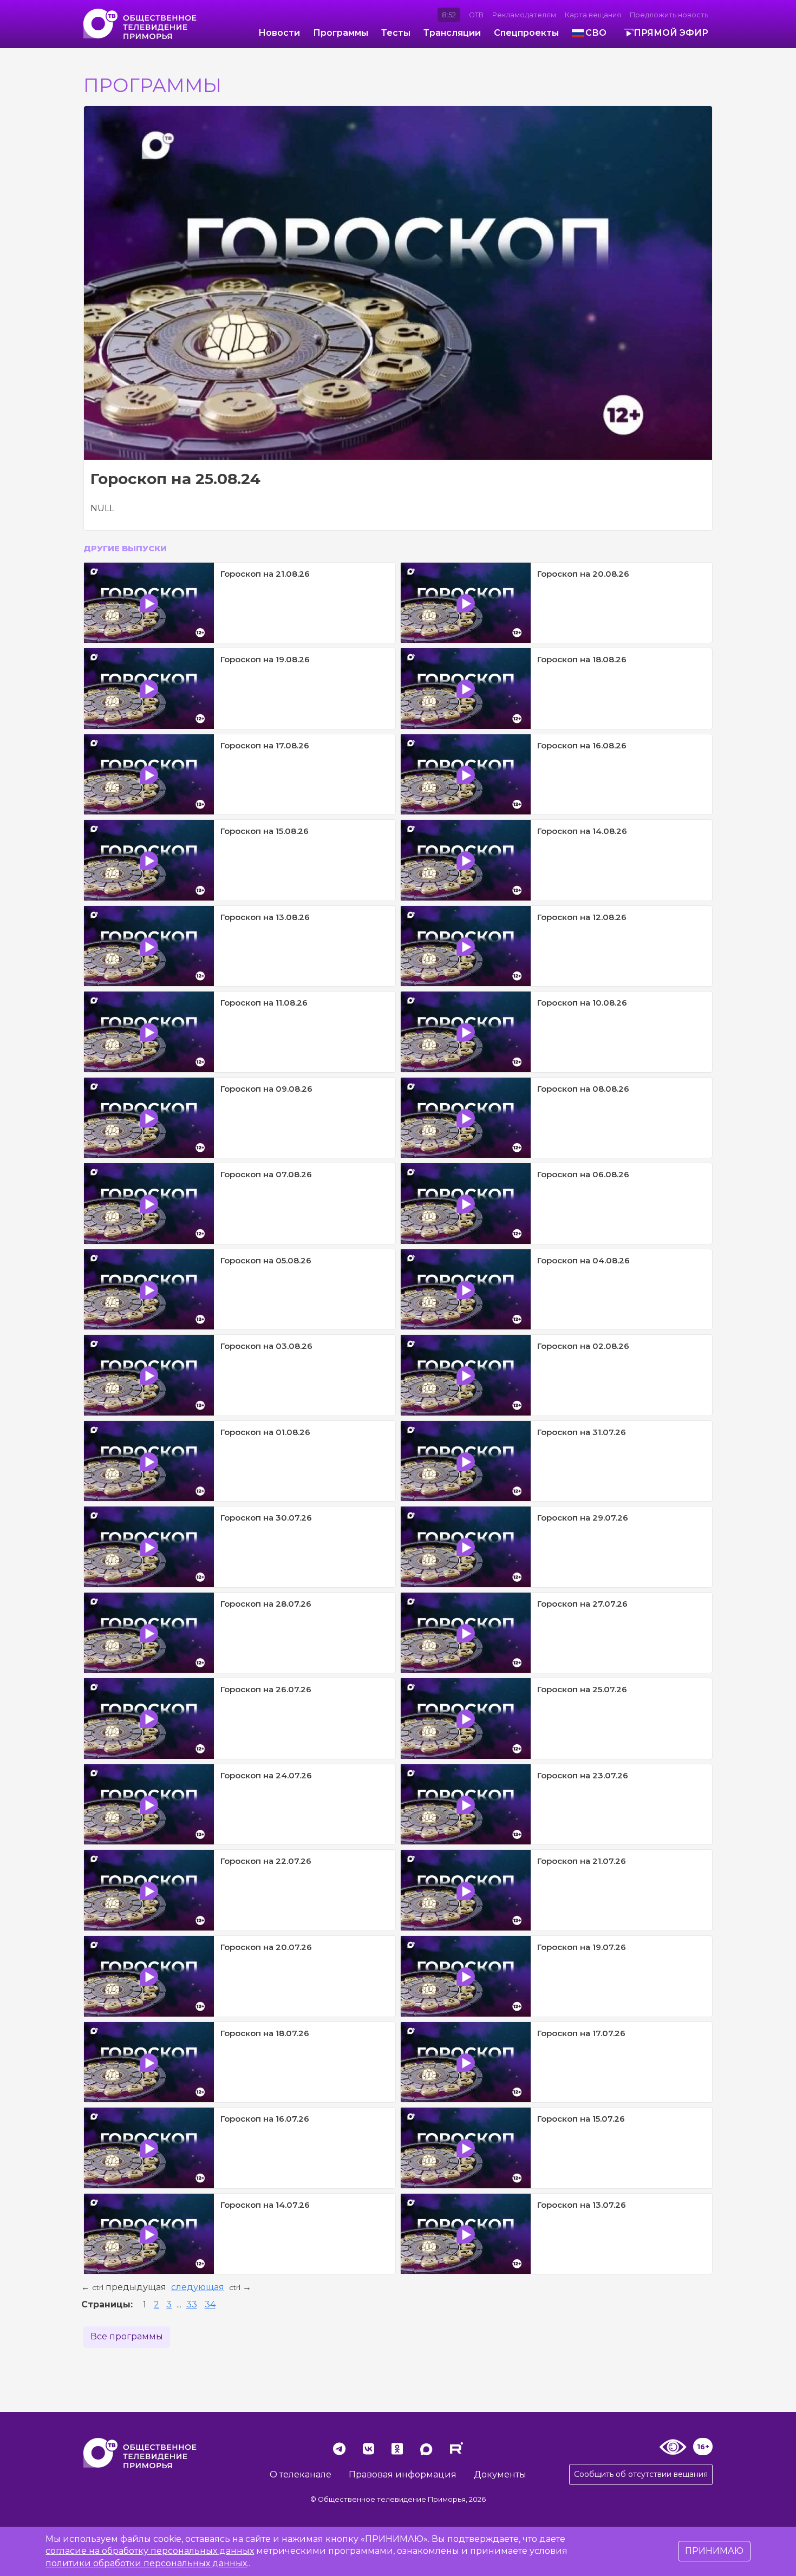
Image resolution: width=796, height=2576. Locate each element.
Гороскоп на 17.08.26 (265, 745)
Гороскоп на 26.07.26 (266, 1689)
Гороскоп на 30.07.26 (266, 1518)
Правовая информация (403, 2474)
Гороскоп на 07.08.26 (266, 1174)
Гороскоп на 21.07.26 (582, 1861)
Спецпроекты (526, 33)
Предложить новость (669, 15)
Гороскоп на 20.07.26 (266, 1947)
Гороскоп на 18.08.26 (582, 659)
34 (210, 2304)
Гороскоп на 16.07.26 (265, 2119)
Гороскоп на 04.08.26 (583, 1260)
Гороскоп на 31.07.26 (582, 1432)
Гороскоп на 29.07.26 (583, 1518)
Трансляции (452, 33)
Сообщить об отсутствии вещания (641, 2474)
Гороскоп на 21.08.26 (265, 574)
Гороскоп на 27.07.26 (582, 1604)
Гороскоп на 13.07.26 (582, 2205)
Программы (341, 33)
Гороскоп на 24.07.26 (266, 1775)
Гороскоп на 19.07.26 (582, 1947)
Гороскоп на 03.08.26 (266, 1346)
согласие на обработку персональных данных (150, 2551)
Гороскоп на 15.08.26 (265, 831)
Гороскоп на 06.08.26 (583, 1174)
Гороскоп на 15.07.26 (581, 2119)
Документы (500, 2474)
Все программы (127, 2336)
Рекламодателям (524, 15)
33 (192, 2304)
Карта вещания (593, 15)
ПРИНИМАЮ (714, 2551)
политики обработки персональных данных (146, 2563)
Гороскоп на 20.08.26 (583, 574)
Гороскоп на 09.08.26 (266, 1089)
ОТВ (476, 15)
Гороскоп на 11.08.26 (264, 1003)
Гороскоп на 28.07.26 (266, 1604)
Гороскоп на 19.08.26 (265, 659)
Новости (279, 33)
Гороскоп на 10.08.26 (582, 1003)
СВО (596, 33)
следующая (198, 2287)
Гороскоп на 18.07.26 (265, 2033)
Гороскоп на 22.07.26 (266, 1861)
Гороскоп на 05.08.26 (266, 1260)
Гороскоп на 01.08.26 (265, 1432)
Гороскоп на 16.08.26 (582, 745)
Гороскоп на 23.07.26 (583, 1775)
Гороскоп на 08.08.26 (583, 1089)
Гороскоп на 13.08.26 (265, 917)
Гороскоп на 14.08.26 (582, 831)
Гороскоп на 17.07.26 (581, 2033)
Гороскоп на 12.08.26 (582, 917)
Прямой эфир (671, 33)
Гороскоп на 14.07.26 (265, 2205)
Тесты (396, 33)
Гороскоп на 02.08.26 (583, 1346)
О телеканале (301, 2474)
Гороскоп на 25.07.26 (582, 1689)
